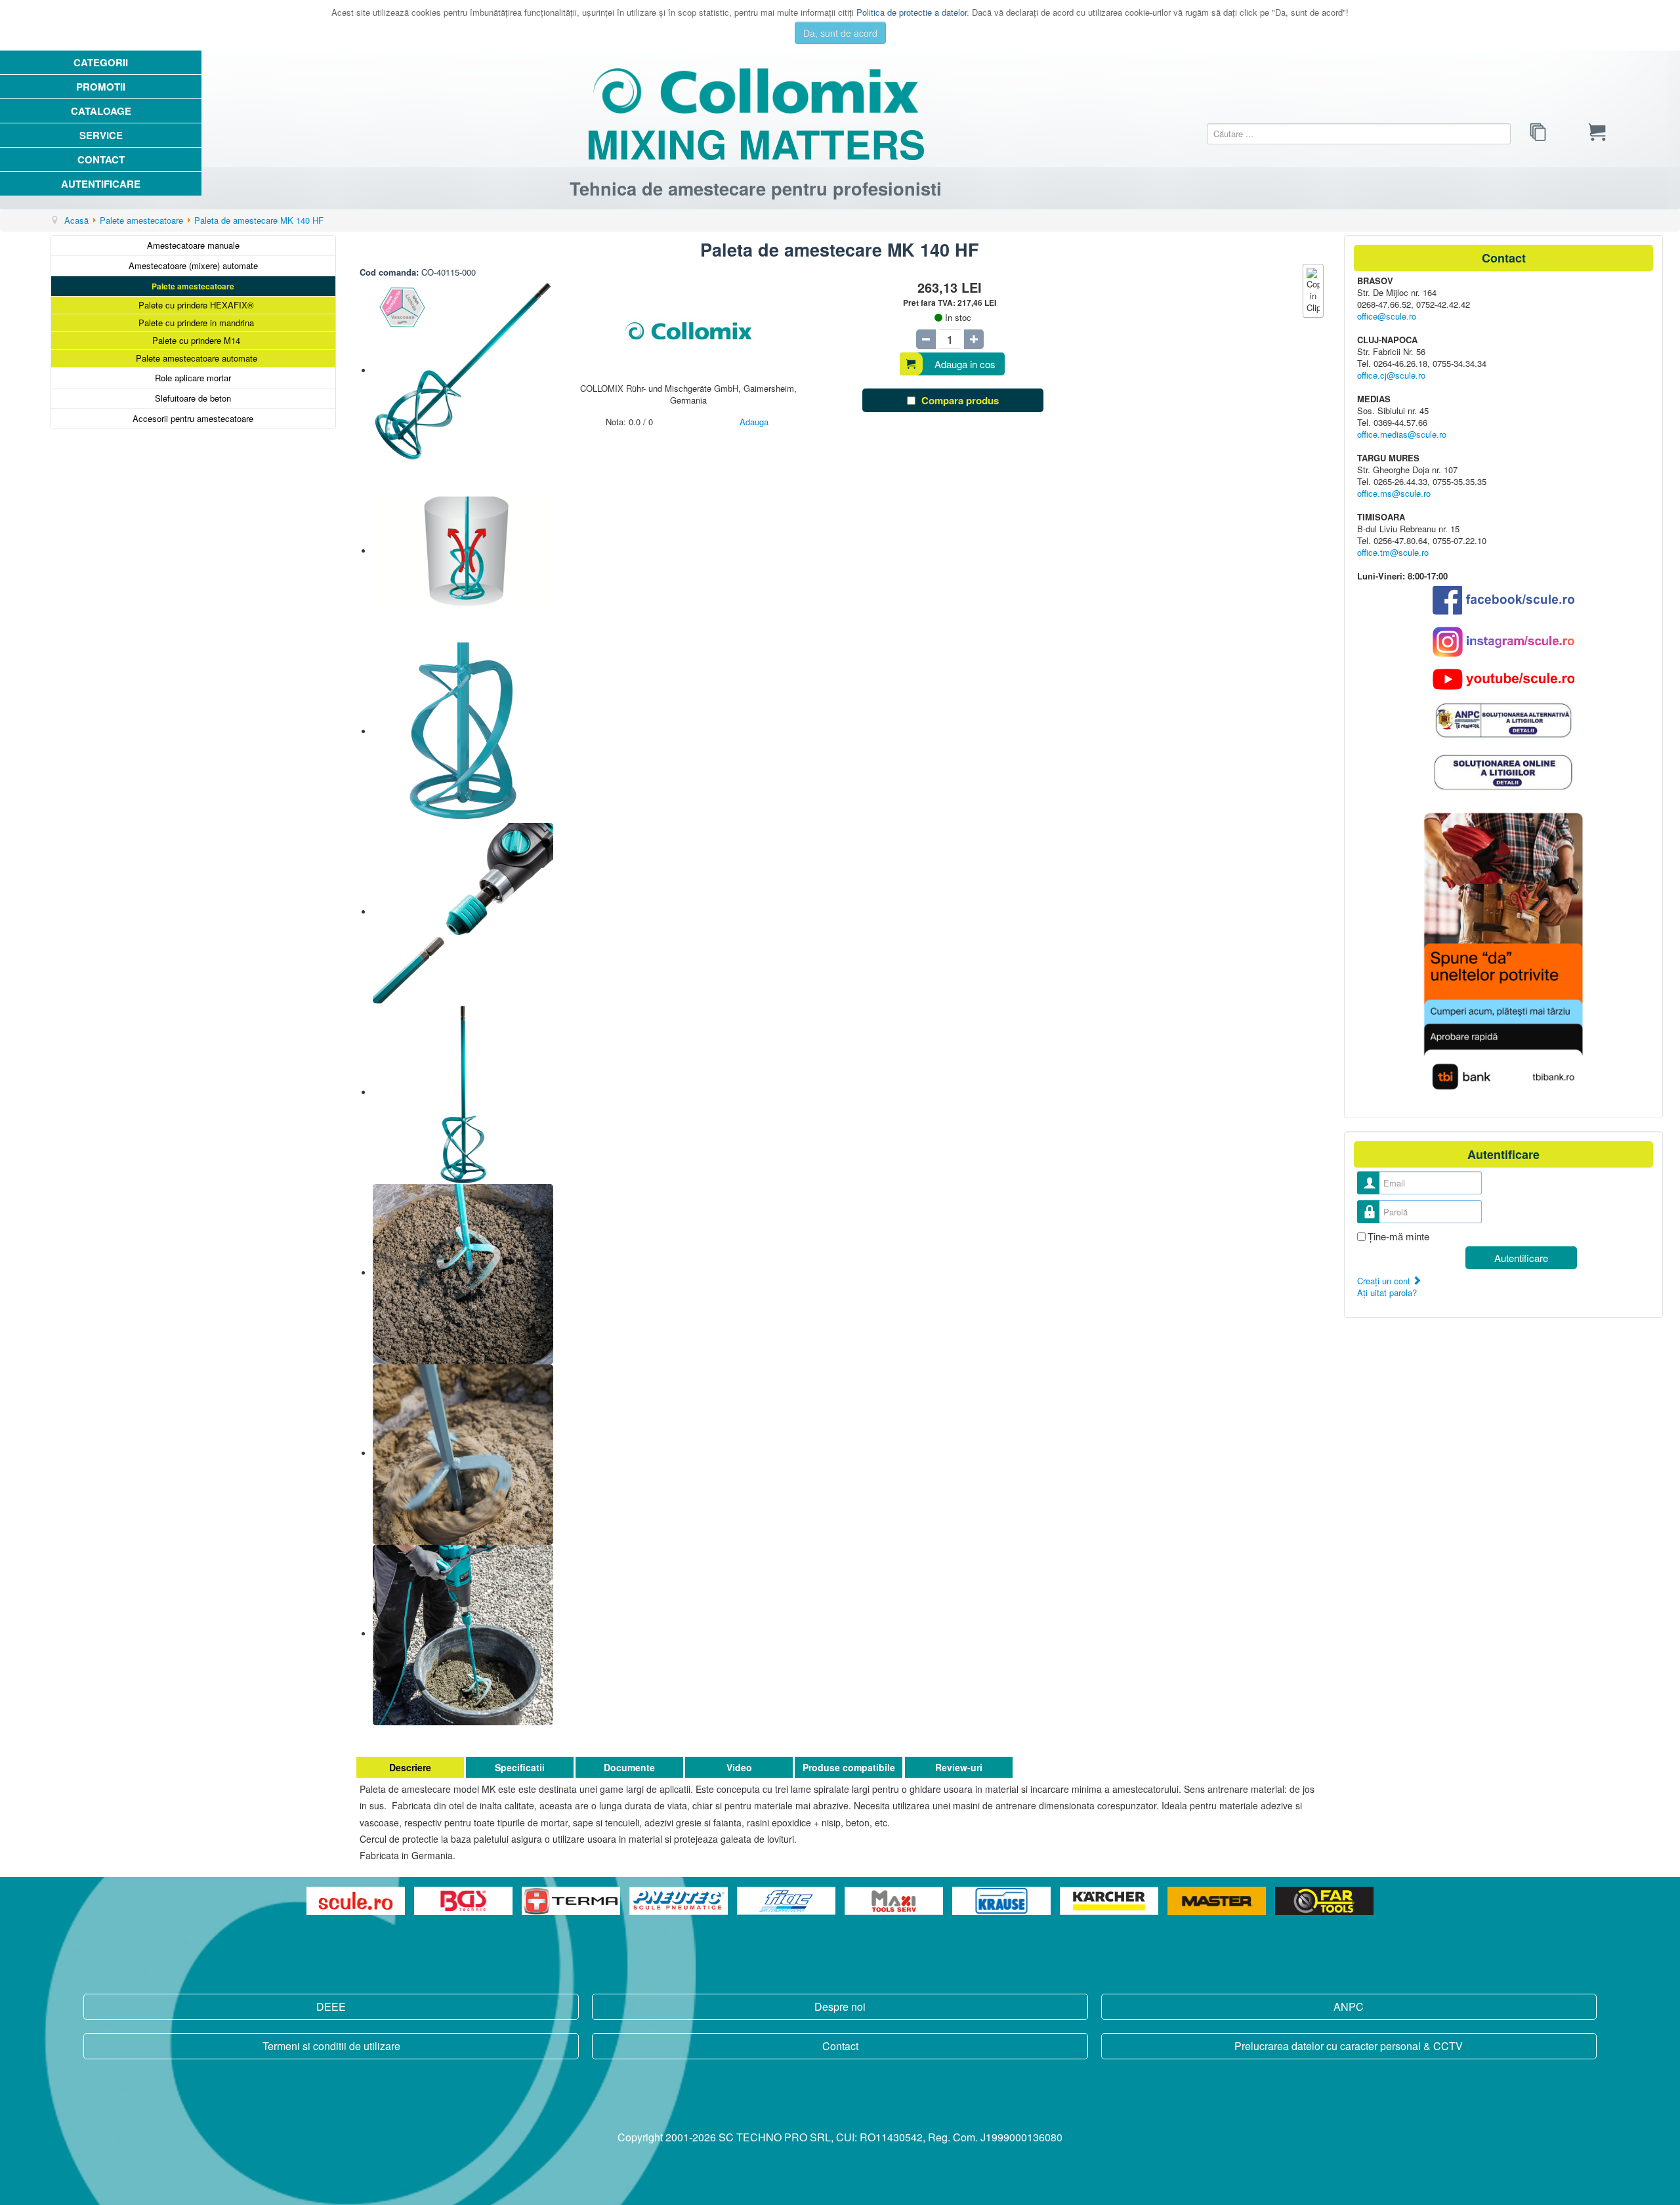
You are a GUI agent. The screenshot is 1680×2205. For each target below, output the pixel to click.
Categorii (101, 62)
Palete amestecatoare (193, 286)
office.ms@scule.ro (1394, 493)
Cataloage (101, 111)
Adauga (754, 422)
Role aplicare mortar (193, 378)
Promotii (101, 87)
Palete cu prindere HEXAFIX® (196, 305)
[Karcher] (1110, 1901)
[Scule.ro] (357, 1901)
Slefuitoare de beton (193, 398)
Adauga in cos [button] (965, 364)
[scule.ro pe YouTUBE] (1503, 679)
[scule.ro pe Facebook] (1503, 600)
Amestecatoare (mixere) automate (193, 265)
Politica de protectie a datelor (912, 12)
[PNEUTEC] (680, 1901)
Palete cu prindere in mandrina (196, 323)
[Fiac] (787, 1901)
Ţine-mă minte (1398, 1236)
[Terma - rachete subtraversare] (572, 1901)
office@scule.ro (1387, 316)
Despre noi (840, 2006)
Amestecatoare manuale (193, 245)
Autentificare (101, 184)
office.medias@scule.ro (1402, 434)
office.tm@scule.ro (1393, 552)
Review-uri (959, 1767)
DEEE (331, 2006)
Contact (101, 159)
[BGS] (465, 1901)
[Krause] (1003, 1901)
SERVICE (101, 135)
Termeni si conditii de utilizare (331, 2046)
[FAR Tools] (1324, 1901)
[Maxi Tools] (895, 1901)
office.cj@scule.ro (1391, 375)
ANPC (1349, 2006)
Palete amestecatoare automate (197, 358)
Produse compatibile (849, 1767)
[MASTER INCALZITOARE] (1218, 1901)
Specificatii (520, 1767)
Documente (629, 1767)
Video (739, 1767)
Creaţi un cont (1385, 1281)
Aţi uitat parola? (1387, 1292)
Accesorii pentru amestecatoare (193, 418)
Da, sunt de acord (840, 33)
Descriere (410, 1767)
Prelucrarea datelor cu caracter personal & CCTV (1349, 2046)
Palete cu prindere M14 (196, 340)
